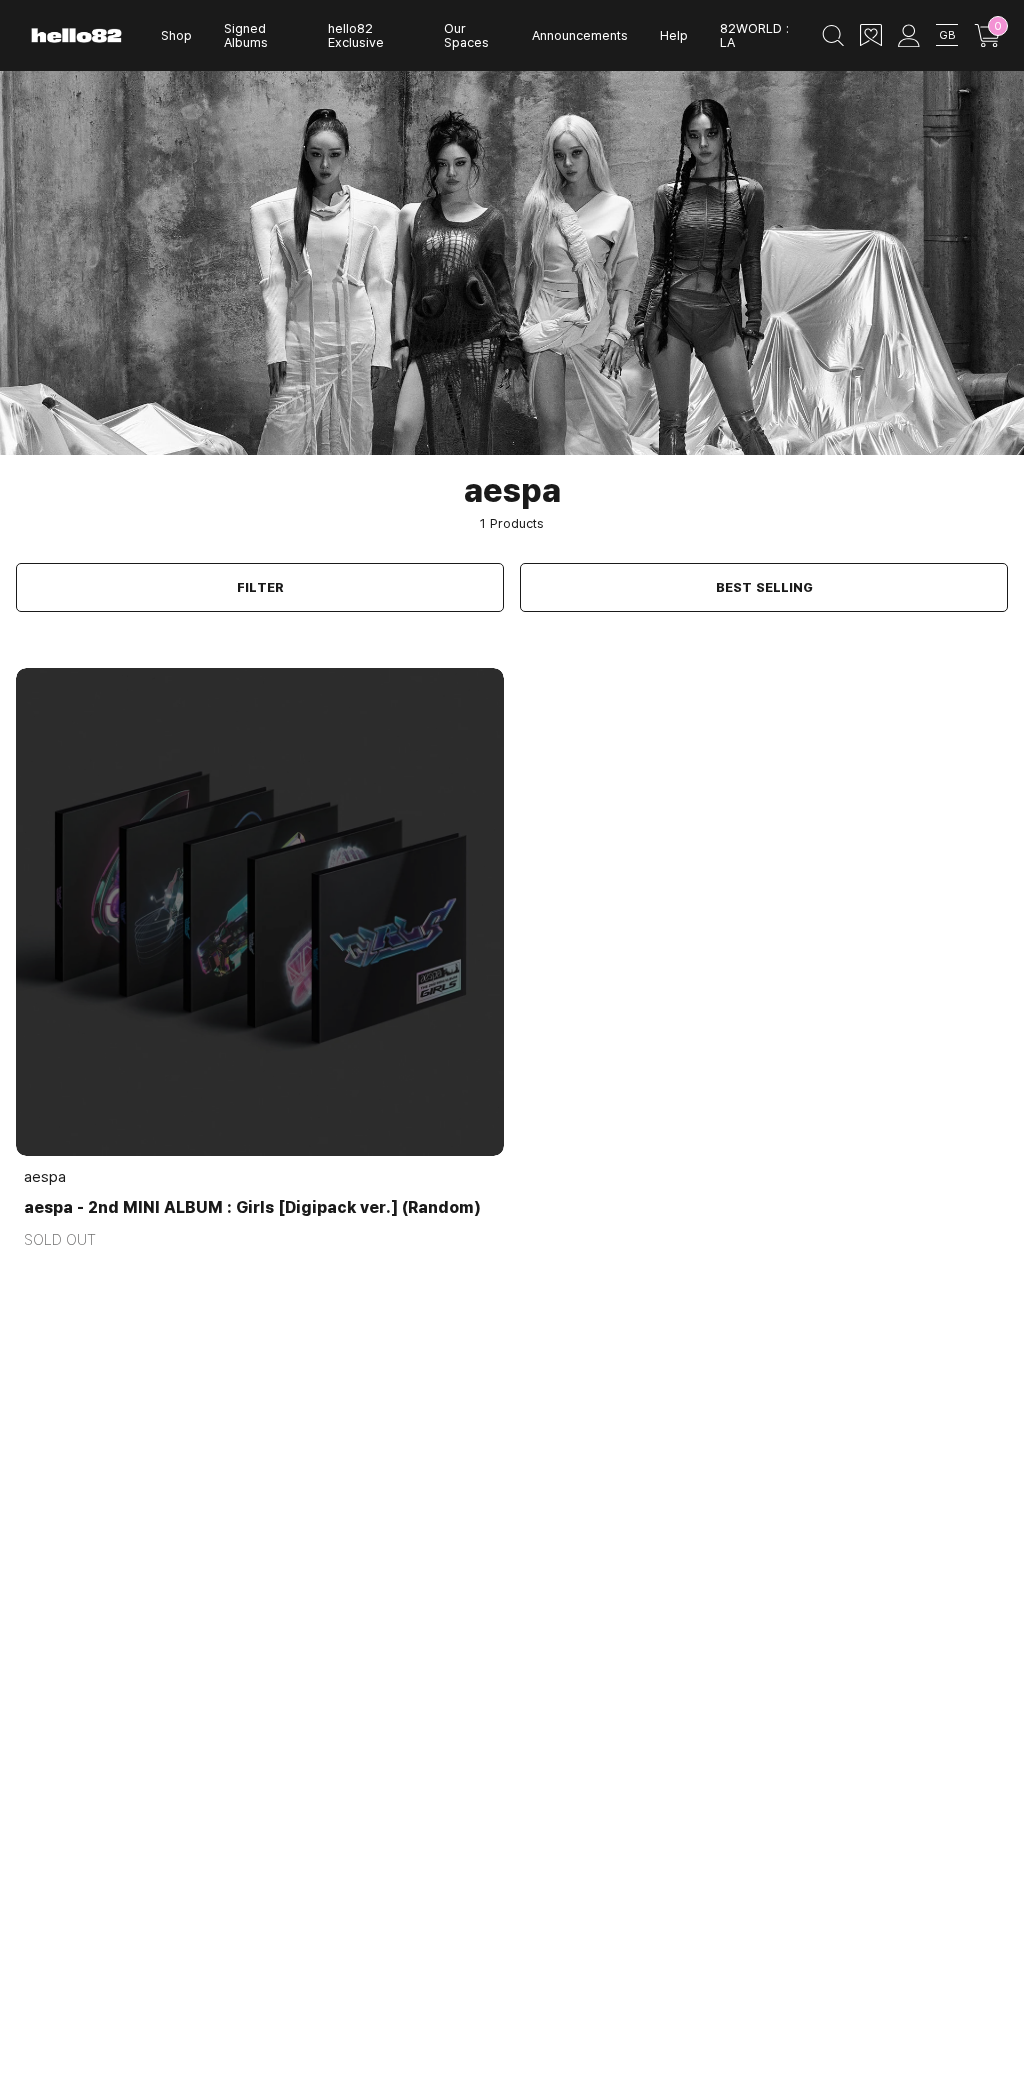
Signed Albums (246, 35)
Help (674, 35)
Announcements (580, 35)
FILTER (260, 587)
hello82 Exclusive (356, 35)
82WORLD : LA (754, 35)
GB (947, 34)
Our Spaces (466, 35)
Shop (176, 35)
